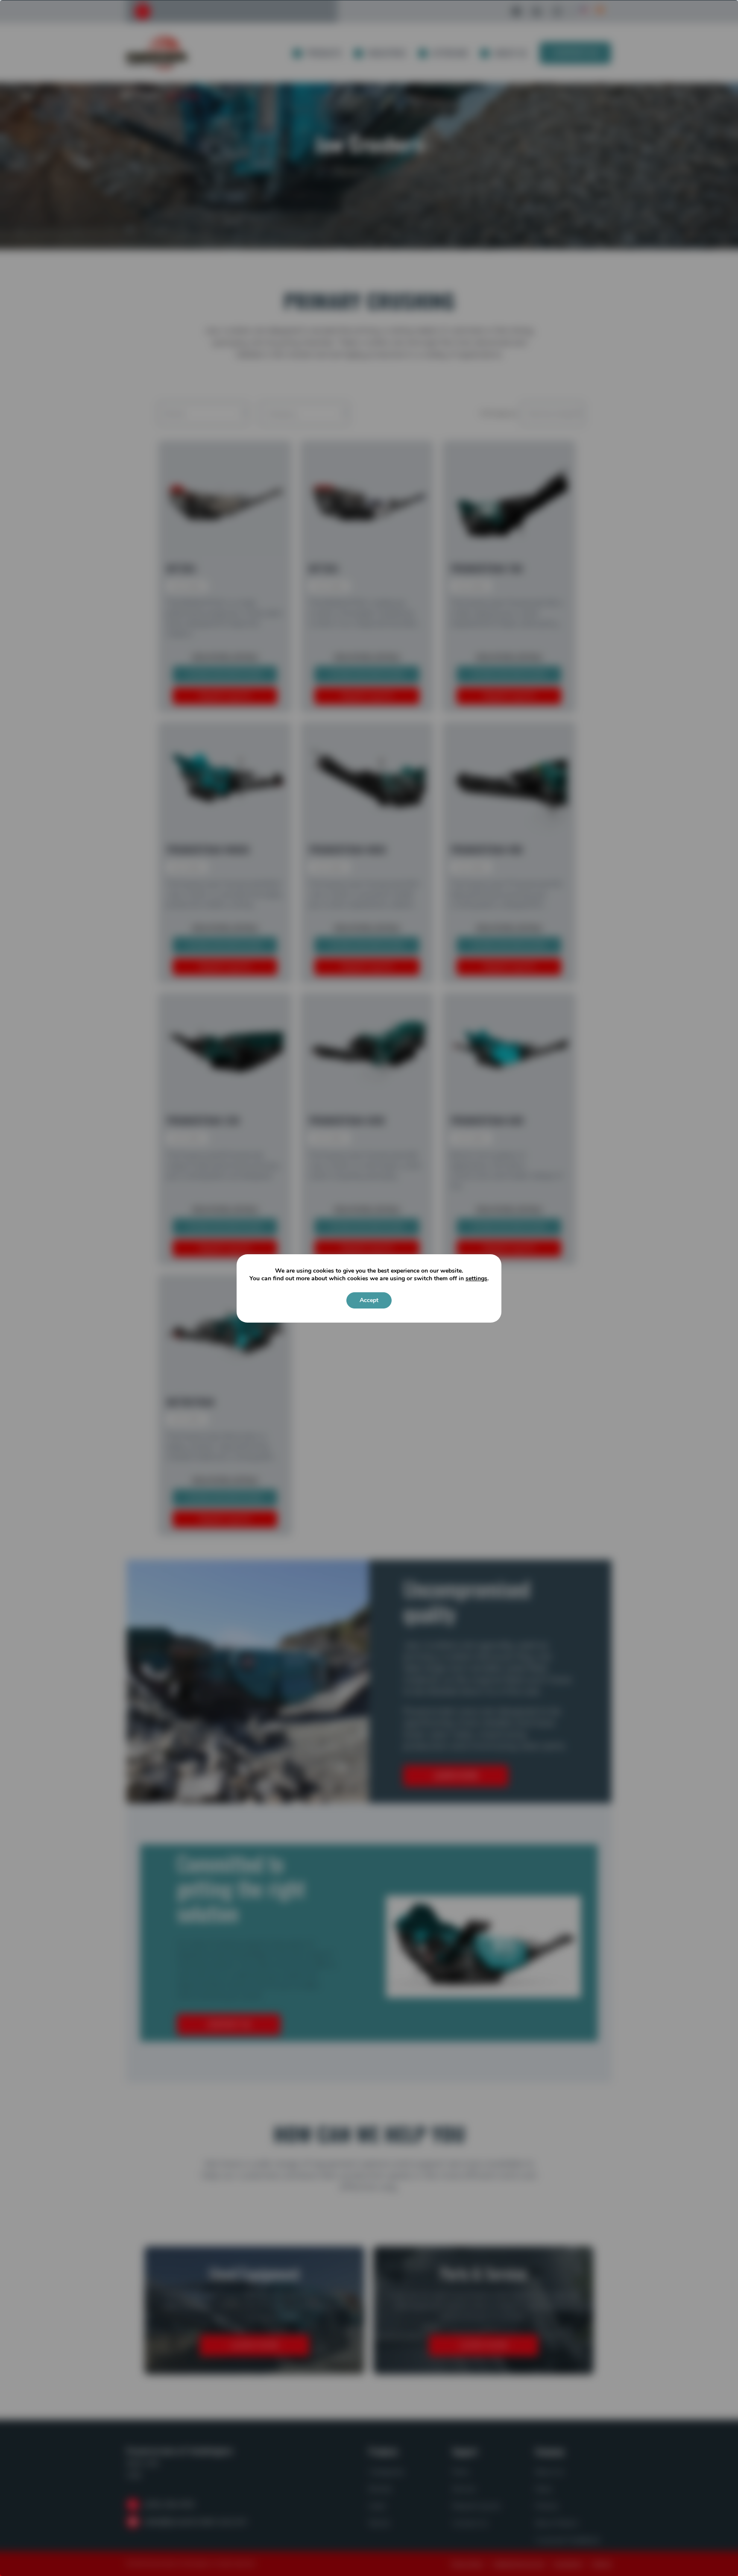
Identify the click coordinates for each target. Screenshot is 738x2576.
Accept (369, 1300)
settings (476, 1279)
